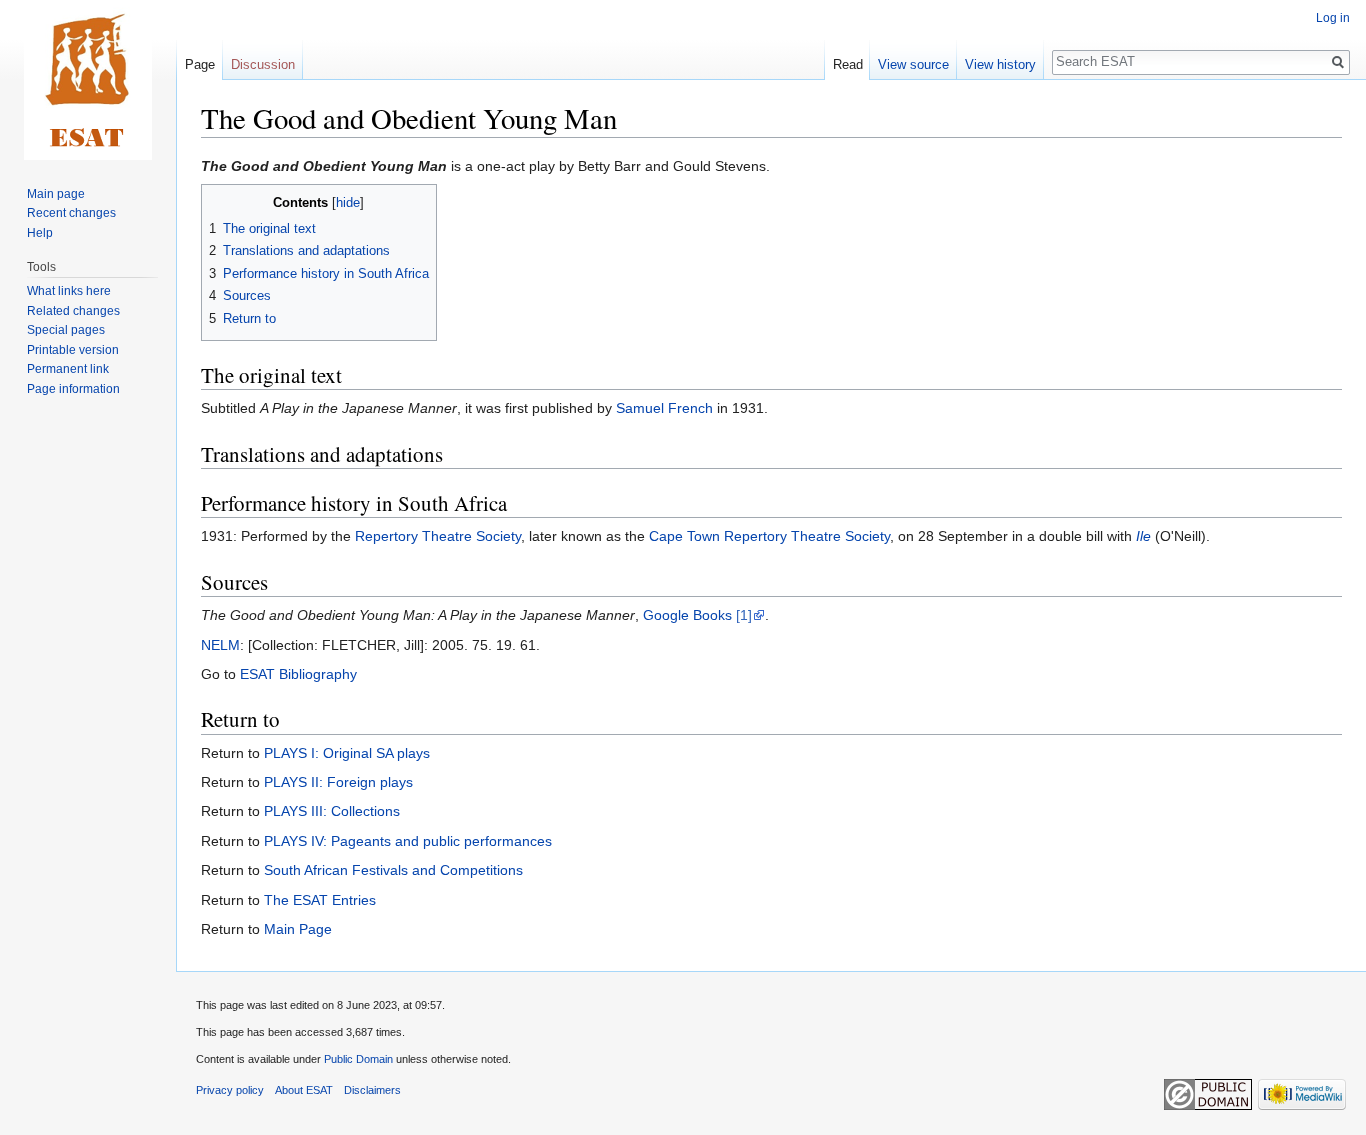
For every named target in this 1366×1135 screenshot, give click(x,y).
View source (913, 64)
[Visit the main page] (88, 80)
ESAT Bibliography (298, 674)
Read (848, 64)
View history (1000, 64)
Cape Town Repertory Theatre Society (769, 536)
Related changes (73, 311)
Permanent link (68, 369)
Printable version (73, 350)
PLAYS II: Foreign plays (338, 782)
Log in (1333, 18)
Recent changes (71, 213)
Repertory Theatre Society (438, 536)
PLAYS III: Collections (332, 811)
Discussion (263, 64)
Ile (1143, 536)
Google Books (687, 615)
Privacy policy (230, 1090)
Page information (73, 389)
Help (40, 233)
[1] (744, 615)
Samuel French (664, 408)
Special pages (66, 330)
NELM (220, 645)
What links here (69, 291)
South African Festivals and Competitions (393, 870)
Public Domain (358, 1059)
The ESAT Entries (320, 900)
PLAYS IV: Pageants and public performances (408, 841)
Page (200, 64)
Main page (56, 194)
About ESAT (304, 1090)
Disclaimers (372, 1090)
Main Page (298, 929)
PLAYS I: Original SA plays (347, 753)
